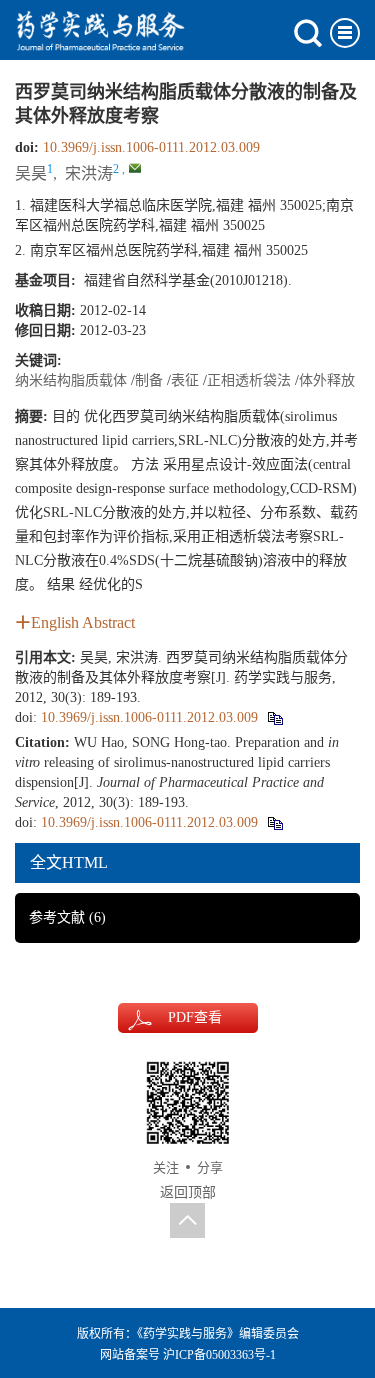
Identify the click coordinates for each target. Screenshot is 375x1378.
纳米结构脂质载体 (71, 380)
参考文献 (67, 917)
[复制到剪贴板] (274, 717)
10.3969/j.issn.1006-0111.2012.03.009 (151, 147)
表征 (185, 380)
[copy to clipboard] (274, 822)
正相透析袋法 (249, 380)
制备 (149, 380)
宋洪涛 (89, 173)
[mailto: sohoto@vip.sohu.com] (135, 168)
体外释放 (327, 380)
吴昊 (31, 173)
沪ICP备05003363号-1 (219, 1355)
